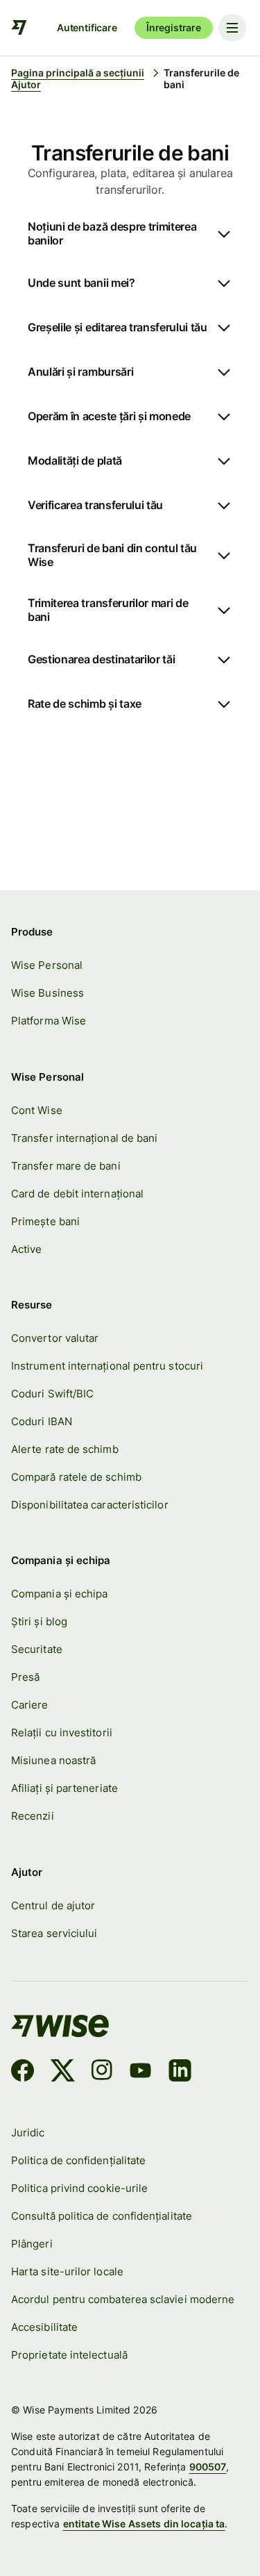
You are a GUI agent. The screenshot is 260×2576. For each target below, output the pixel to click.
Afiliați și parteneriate (64, 1788)
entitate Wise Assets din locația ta (144, 2524)
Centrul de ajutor (53, 1905)
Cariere (30, 1705)
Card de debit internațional (77, 1194)
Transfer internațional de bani (84, 1138)
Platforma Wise (49, 1021)
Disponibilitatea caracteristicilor (90, 1505)
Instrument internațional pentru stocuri (107, 1366)
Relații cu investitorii (62, 1732)
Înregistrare (174, 27)
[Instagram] (102, 2072)
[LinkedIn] (180, 2072)
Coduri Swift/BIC (52, 1394)
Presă (25, 1677)
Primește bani (45, 1221)
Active (26, 1249)
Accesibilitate (44, 2327)
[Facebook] (23, 2072)
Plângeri (32, 2244)
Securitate (37, 1649)
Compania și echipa (59, 1594)
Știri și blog (39, 1621)
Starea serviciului (54, 1933)
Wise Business (47, 993)
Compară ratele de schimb (76, 1477)
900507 (208, 2467)
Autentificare (87, 27)
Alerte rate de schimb (65, 1449)
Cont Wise (37, 1110)
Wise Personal (47, 965)
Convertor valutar (55, 1338)
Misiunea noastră (53, 1760)
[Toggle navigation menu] (232, 28)
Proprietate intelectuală (69, 2355)
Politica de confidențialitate (78, 2160)
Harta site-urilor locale (67, 2271)
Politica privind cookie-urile (79, 2188)
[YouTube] (140, 2072)
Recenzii (33, 1816)
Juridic (28, 2133)
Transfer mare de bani (66, 1166)
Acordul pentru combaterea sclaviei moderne (123, 2299)
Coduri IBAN (42, 1421)
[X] (63, 2072)
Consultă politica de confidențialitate (102, 2216)
